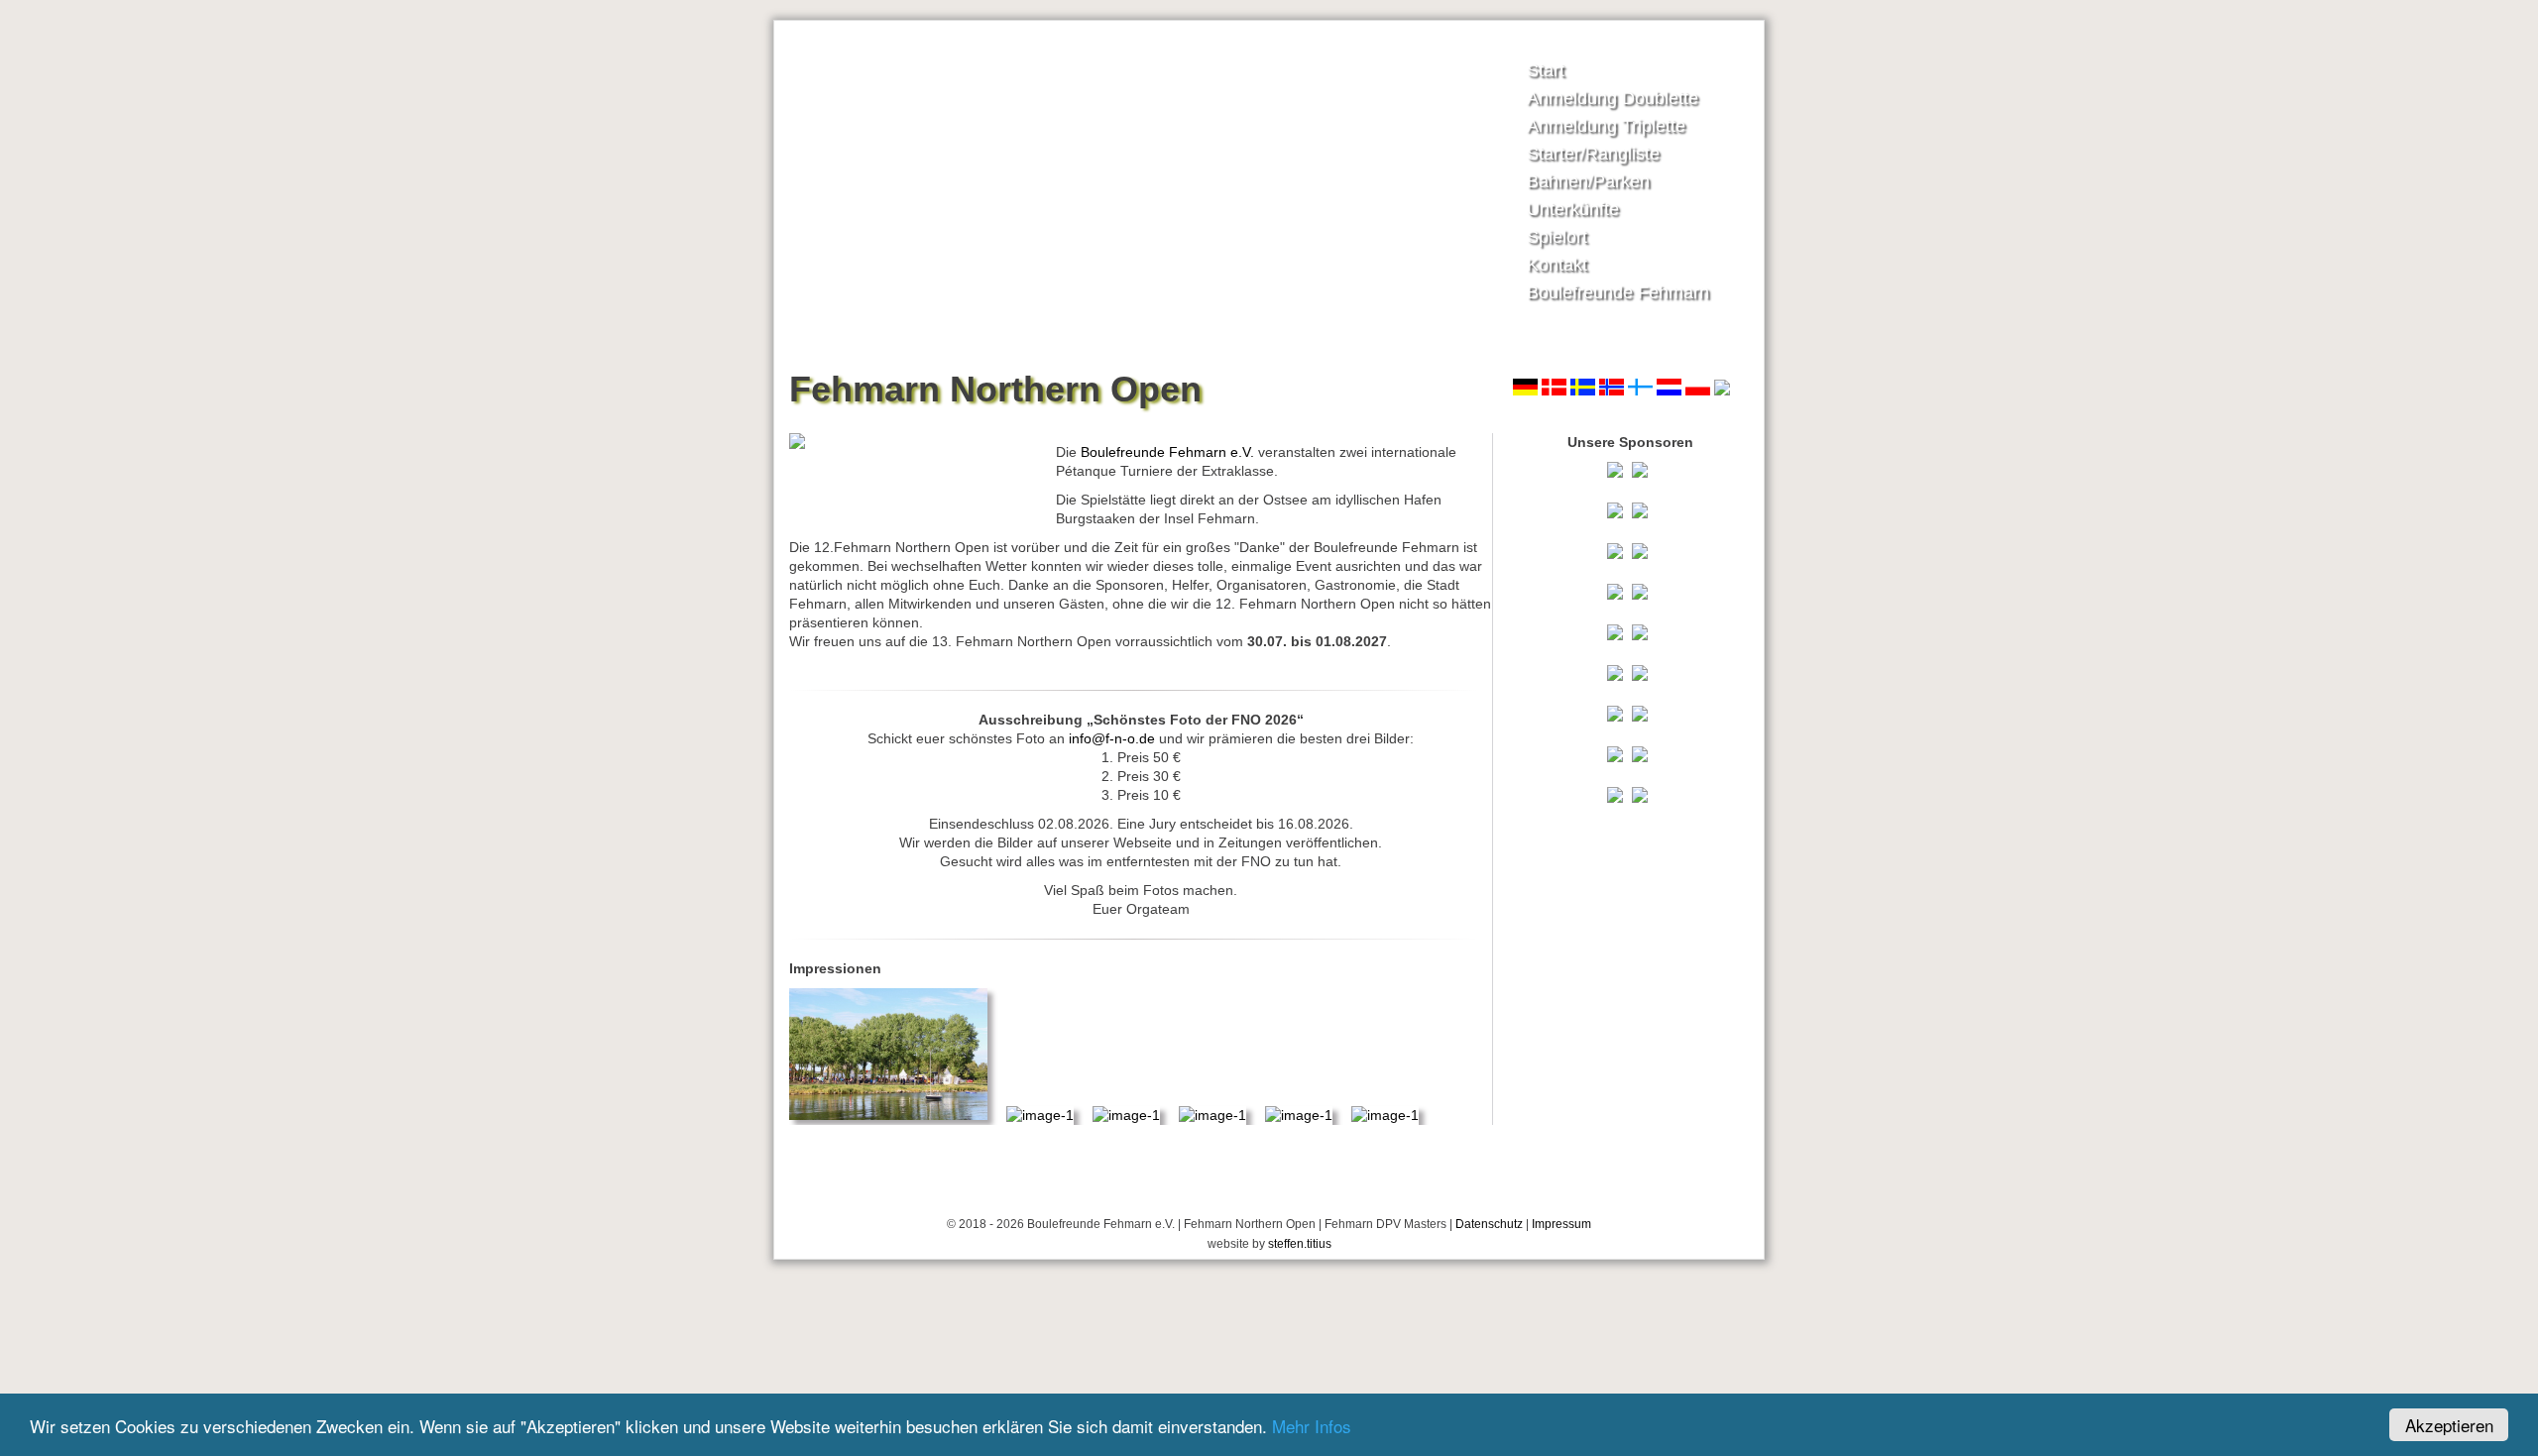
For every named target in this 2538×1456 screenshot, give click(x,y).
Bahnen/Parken (1588, 181)
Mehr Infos (1312, 1426)
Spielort (1557, 237)
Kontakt (1557, 265)
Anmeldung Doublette (1613, 98)
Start (1546, 70)
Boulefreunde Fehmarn (1618, 292)
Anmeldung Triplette (1606, 126)
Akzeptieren (2449, 1425)
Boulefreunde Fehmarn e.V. (1167, 452)
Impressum (1561, 1224)
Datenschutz (1489, 1224)
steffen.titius (1300, 1244)
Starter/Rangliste (1593, 154)
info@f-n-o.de (1112, 738)
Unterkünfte (1573, 209)
